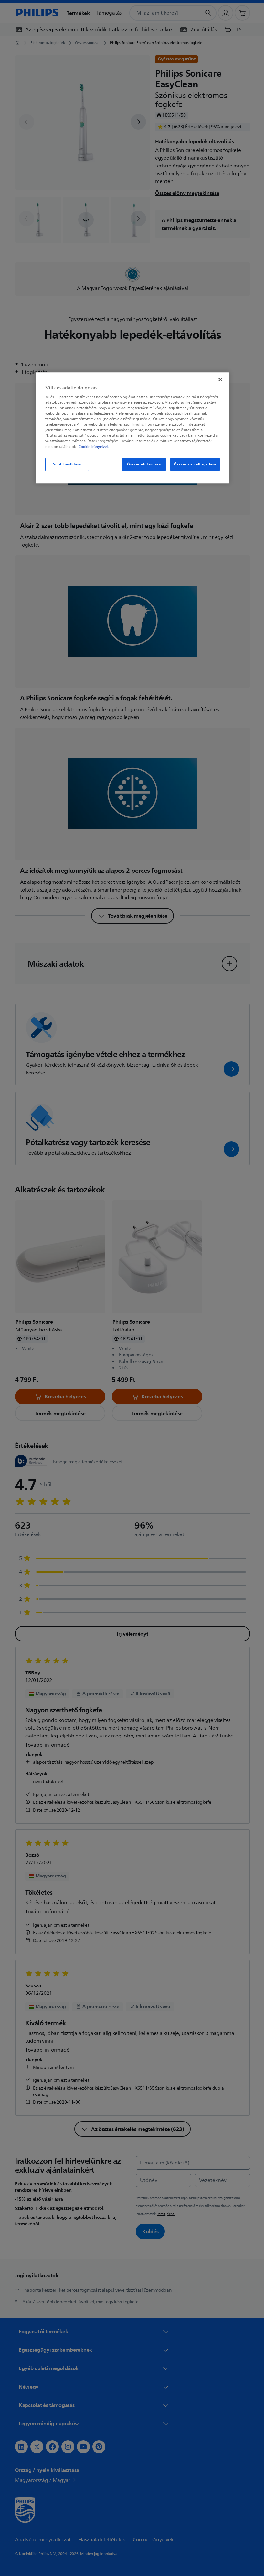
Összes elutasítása (142, 464)
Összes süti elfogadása (193, 464)
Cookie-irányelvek (91, 447)
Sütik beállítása (64, 464)
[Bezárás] (218, 379)
